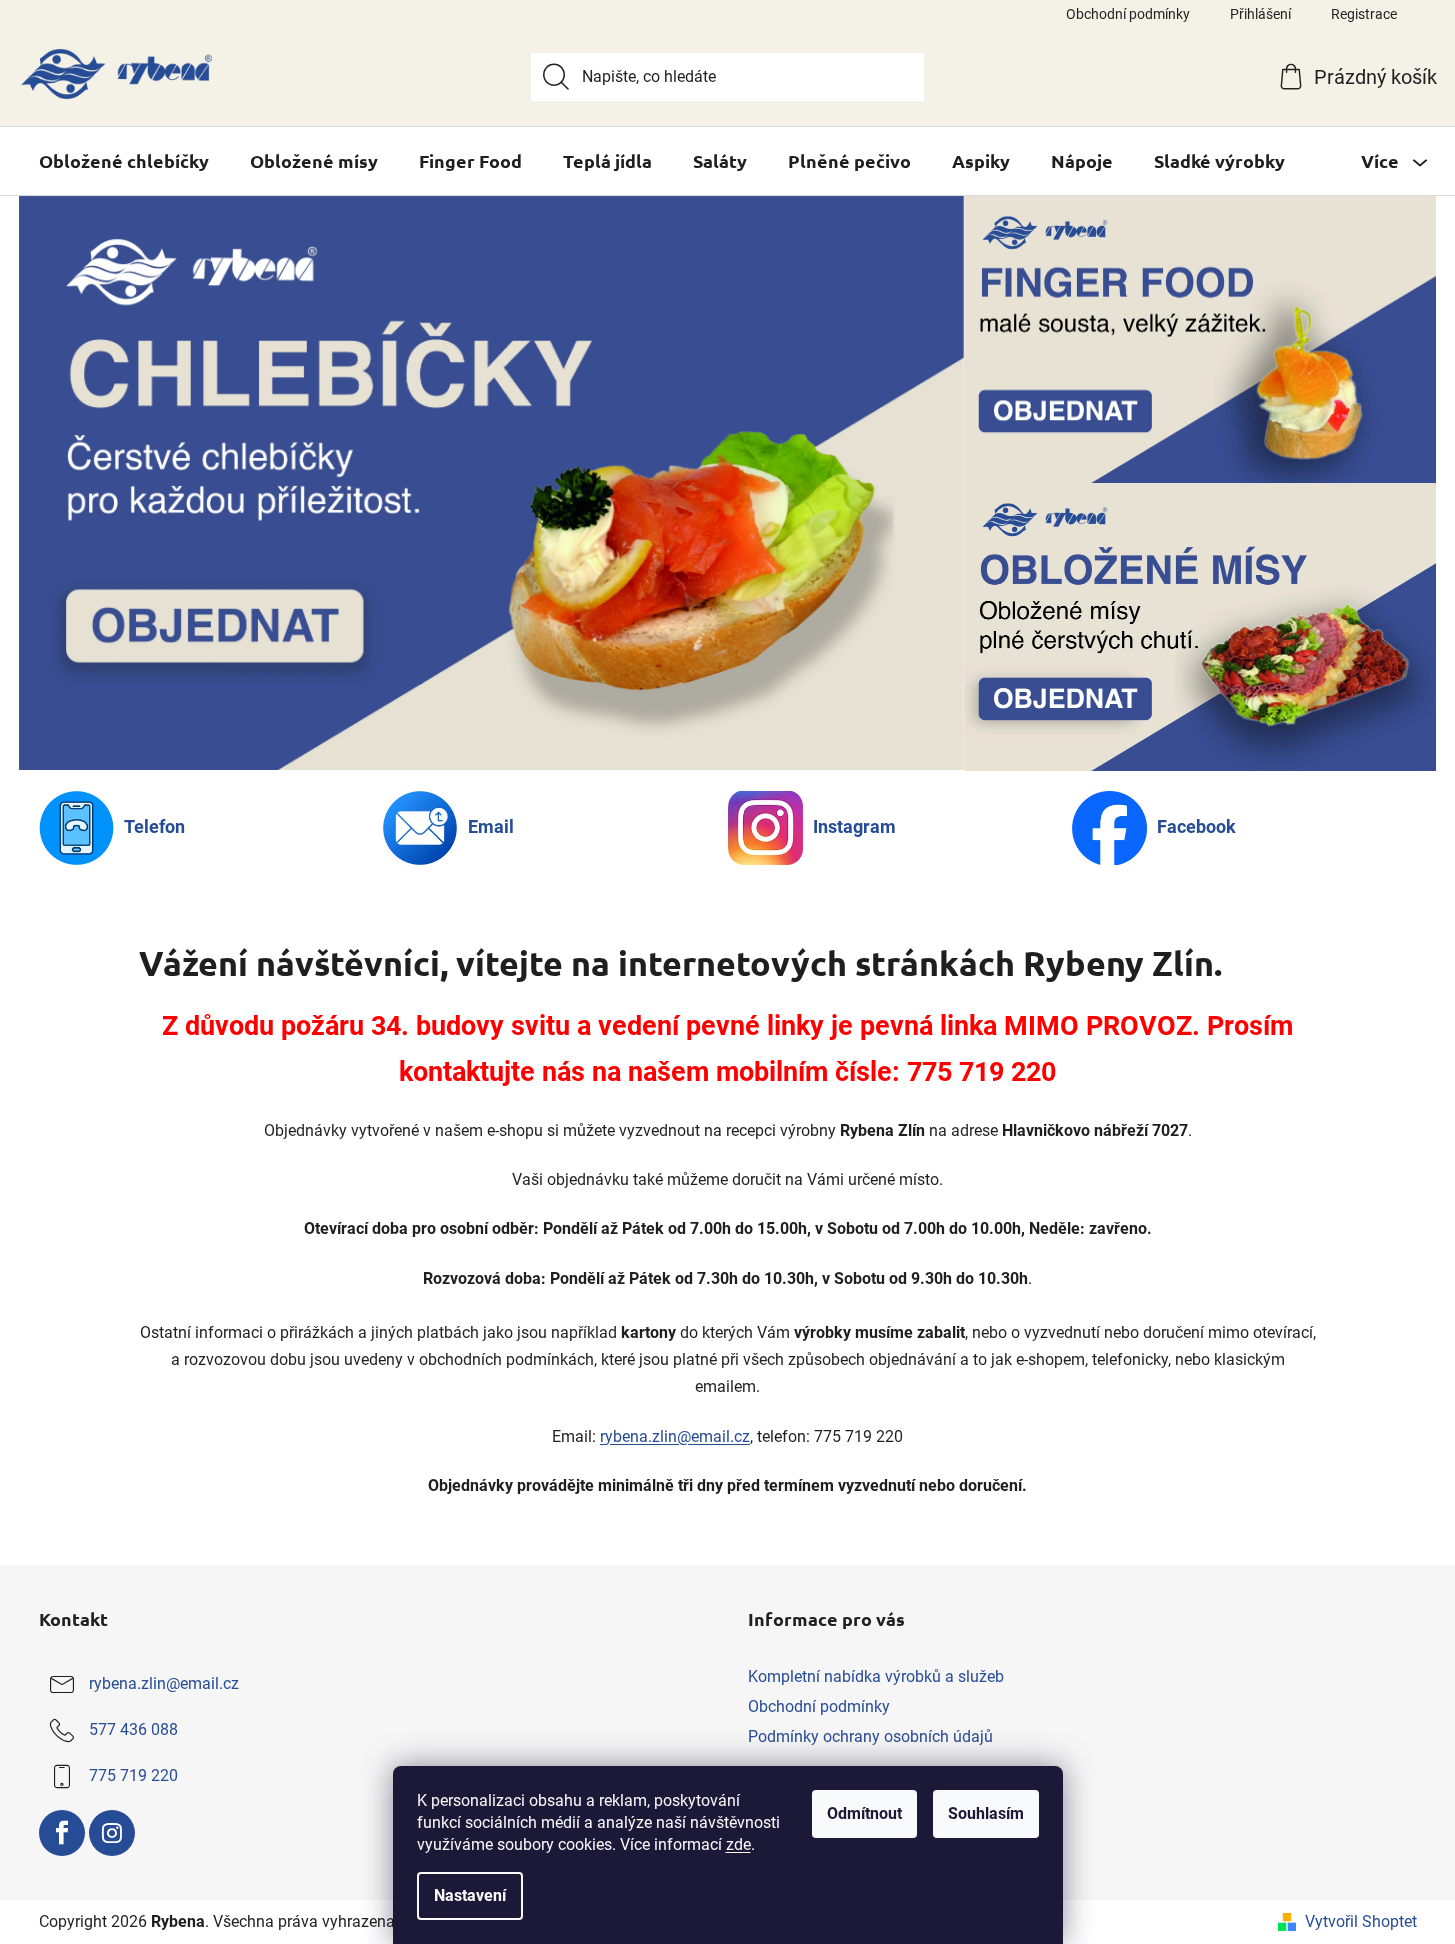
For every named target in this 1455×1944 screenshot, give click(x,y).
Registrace (1364, 14)
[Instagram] (112, 1833)
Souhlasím (986, 1813)
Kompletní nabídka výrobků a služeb (876, 1676)
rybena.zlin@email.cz (675, 1436)
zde (738, 1844)
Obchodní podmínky (1128, 14)
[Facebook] (62, 1833)
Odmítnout (864, 1813)
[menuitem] (124, 161)
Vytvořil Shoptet (1361, 1921)
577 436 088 (133, 1729)
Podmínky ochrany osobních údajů (870, 1736)
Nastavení (470, 1895)
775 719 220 (133, 1775)
